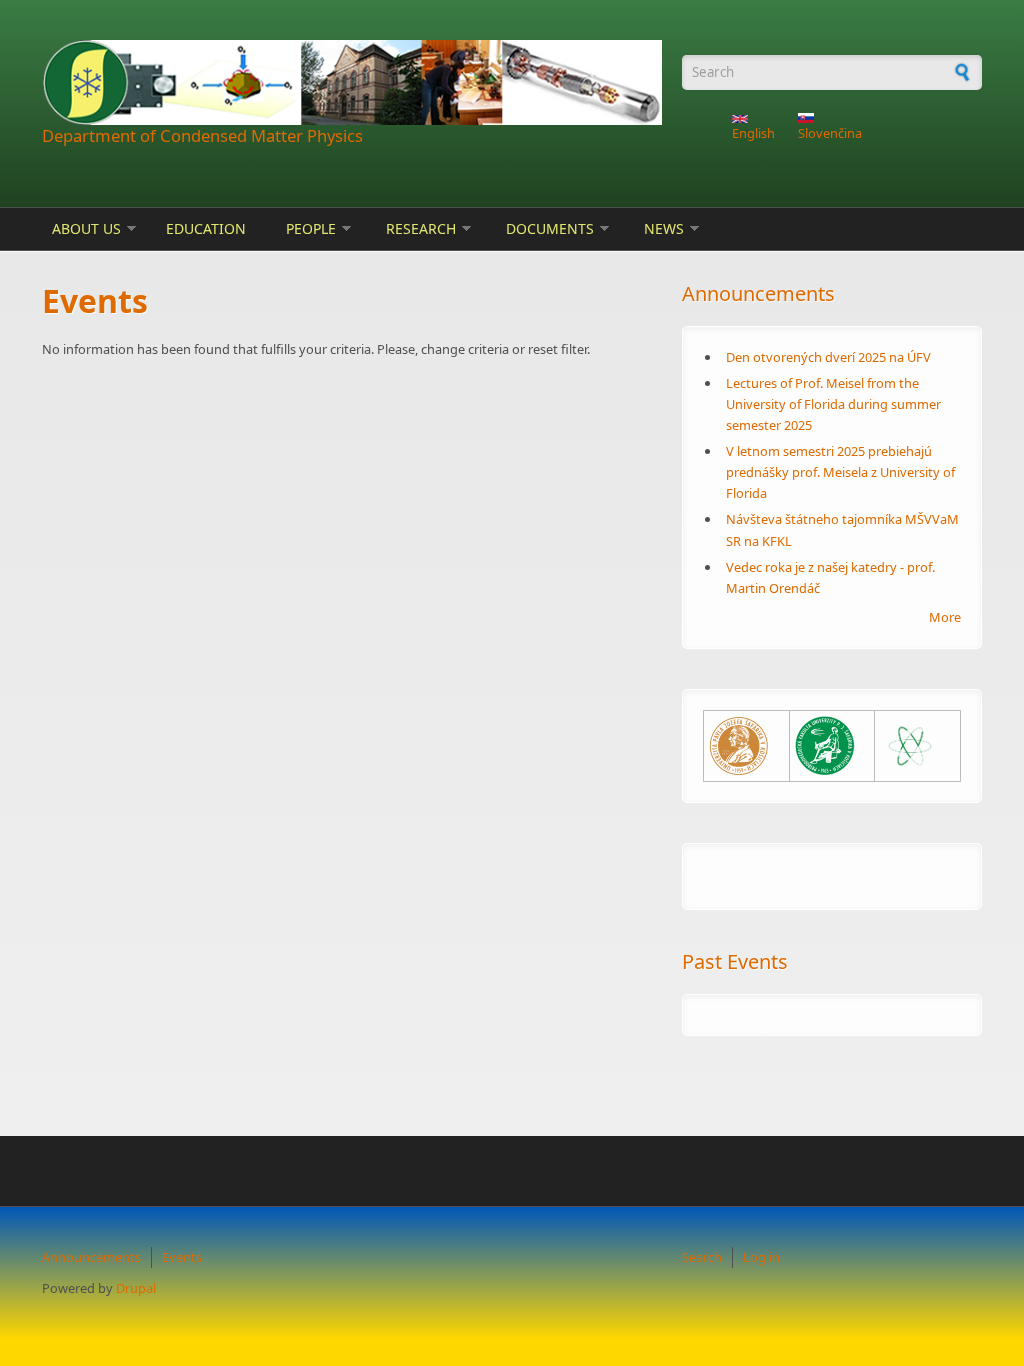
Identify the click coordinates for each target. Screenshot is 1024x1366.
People (311, 228)
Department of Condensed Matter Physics (202, 135)
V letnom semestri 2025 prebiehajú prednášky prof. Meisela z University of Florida (840, 472)
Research (421, 228)
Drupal (136, 1288)
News (664, 228)
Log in (761, 1257)
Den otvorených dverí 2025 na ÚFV (828, 357)
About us (86, 228)
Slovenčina (830, 133)
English (753, 133)
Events (182, 1257)
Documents (550, 228)
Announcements (91, 1257)
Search (702, 1257)
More (945, 617)
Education (206, 228)
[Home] (352, 82)
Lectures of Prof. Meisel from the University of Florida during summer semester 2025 (833, 404)
